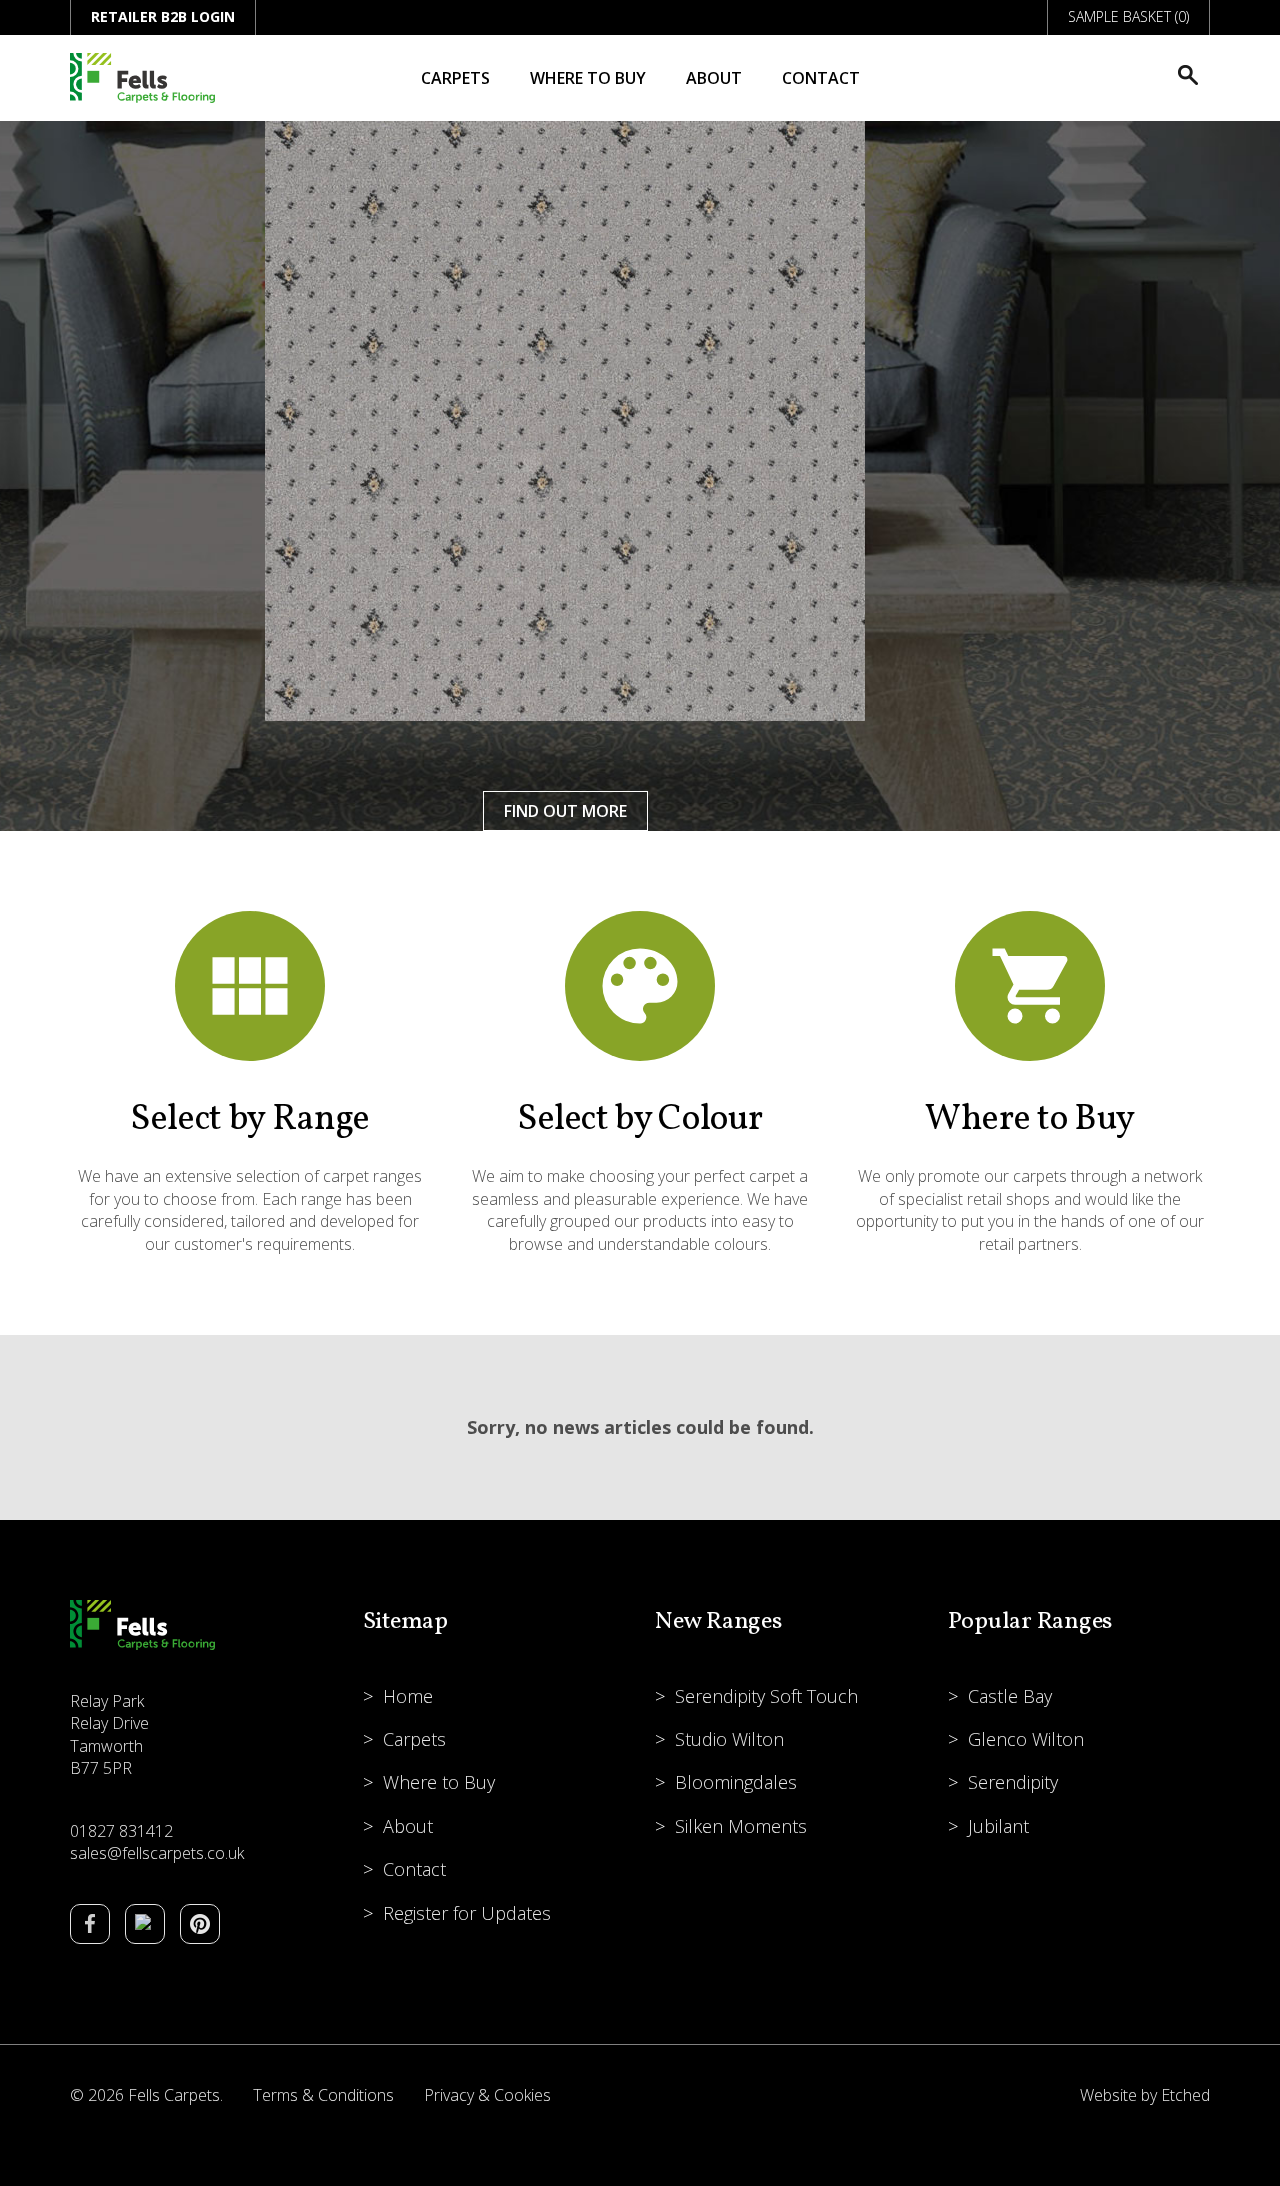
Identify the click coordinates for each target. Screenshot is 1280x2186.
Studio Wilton (729, 1739)
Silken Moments (741, 1826)
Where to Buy (588, 78)
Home (408, 1696)
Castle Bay (1010, 1696)
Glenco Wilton (1026, 1739)
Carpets (455, 78)
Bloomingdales (736, 1782)
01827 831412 (121, 1831)
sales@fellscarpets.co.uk (157, 1853)
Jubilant (998, 1826)
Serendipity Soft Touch (766, 1696)
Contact (821, 78)
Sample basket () (1128, 16)
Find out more (565, 811)
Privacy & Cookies (487, 2095)
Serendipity (1013, 1782)
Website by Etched (1145, 2095)
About (714, 78)
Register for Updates (467, 1913)
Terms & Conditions (323, 2095)
